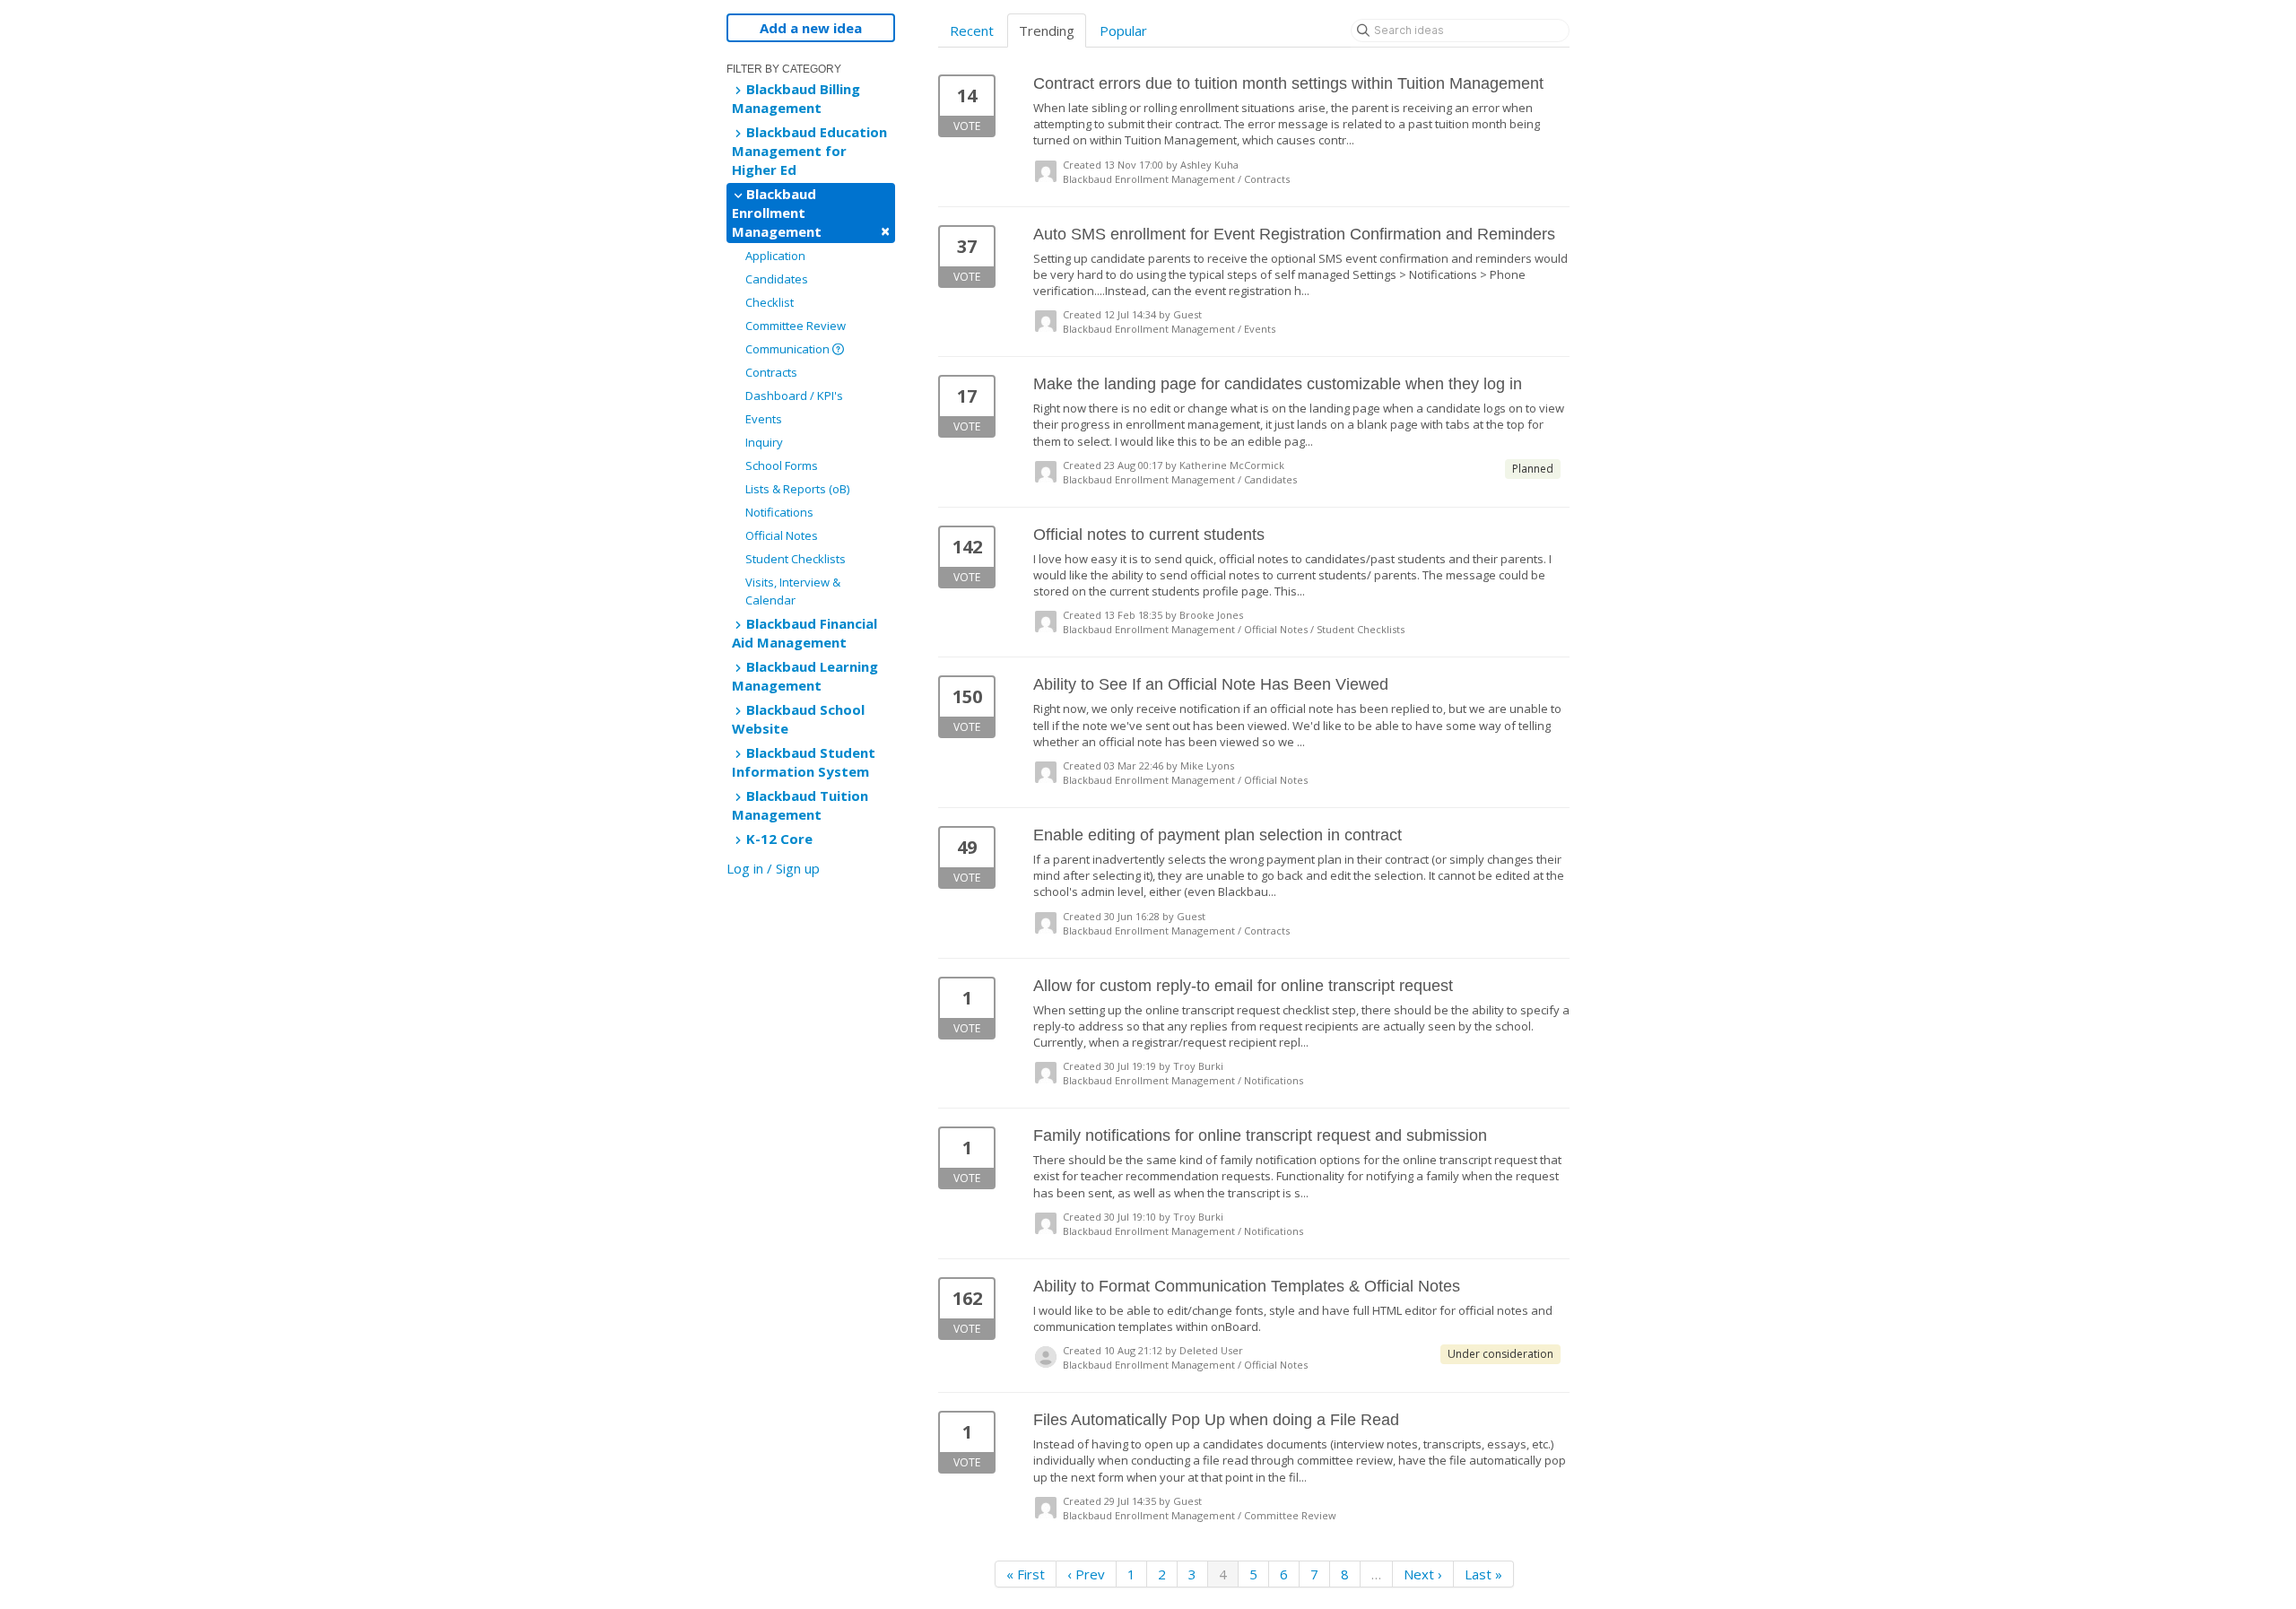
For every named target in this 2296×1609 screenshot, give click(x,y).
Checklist (770, 302)
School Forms (782, 465)
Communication (789, 349)
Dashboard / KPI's (794, 396)
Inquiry (764, 442)
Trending (1047, 30)
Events (764, 419)
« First (1026, 1574)
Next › (1423, 1574)
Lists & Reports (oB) (797, 489)
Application (775, 256)
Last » (1483, 1574)
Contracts (771, 372)
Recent (972, 30)
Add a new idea (811, 28)
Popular (1123, 30)
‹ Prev (1086, 1574)
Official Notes (782, 535)
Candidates (777, 279)
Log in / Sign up (773, 868)
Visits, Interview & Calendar (793, 591)
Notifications (779, 512)
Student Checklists (796, 559)
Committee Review (796, 326)
